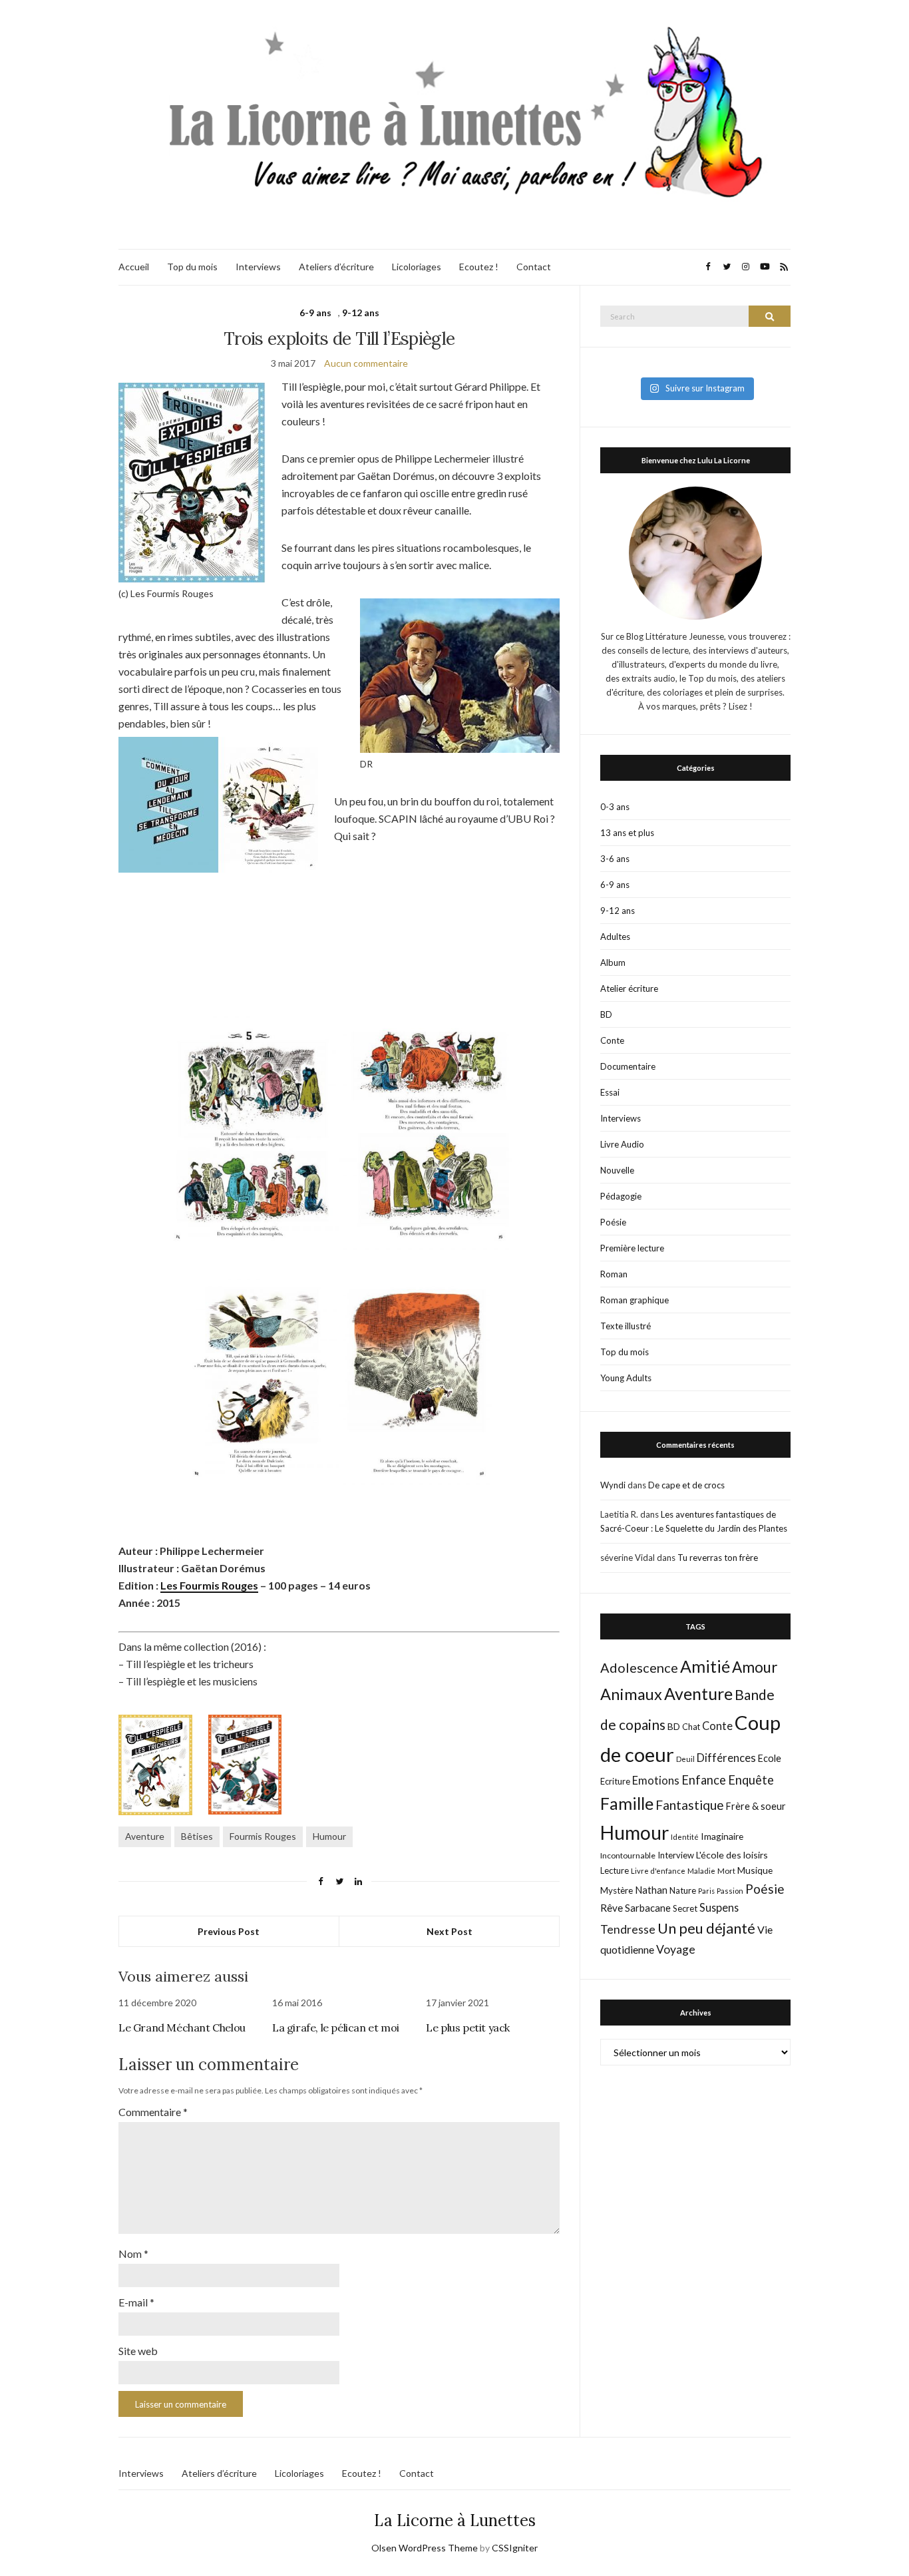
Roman (614, 1274)
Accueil (134, 267)
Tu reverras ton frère (718, 1558)
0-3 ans (615, 807)
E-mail (136, 2302)
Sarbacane (648, 1908)
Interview (676, 1855)
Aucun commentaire (366, 363)
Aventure (145, 1836)
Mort (726, 1870)
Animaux (631, 1694)
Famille (627, 1803)
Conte (612, 1040)
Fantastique (690, 1805)
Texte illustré (626, 1326)
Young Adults (626, 1378)
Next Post (450, 1931)
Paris (706, 1891)
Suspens (719, 1907)
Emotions (656, 1781)
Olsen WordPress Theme (425, 2548)
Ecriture (615, 1781)
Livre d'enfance (658, 1871)
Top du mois (192, 267)
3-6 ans (615, 859)
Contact (534, 267)
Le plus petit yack (468, 2028)
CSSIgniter (515, 2548)
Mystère (617, 1890)
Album (613, 963)
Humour (329, 1836)
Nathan (651, 1890)
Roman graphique (635, 1300)
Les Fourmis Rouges (209, 1585)
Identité (685, 1837)
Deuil (685, 1759)
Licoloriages (417, 267)
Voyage (676, 1949)
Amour (755, 1667)
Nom (133, 2254)
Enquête (751, 1780)
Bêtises (197, 1836)
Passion (730, 1891)
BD (606, 1014)
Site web (138, 2351)
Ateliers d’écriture (336, 267)
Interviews (258, 267)
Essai (610, 1092)
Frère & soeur (756, 1806)
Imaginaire (722, 1836)
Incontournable (628, 1855)
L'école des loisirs (732, 1855)
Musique (755, 1870)
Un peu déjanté (706, 1928)
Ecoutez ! (479, 267)
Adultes (615, 937)
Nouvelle (617, 1170)
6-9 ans (315, 313)
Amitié (705, 1666)
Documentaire (628, 1066)
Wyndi (613, 1485)
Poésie (613, 1222)
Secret (685, 1908)
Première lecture (632, 1248)
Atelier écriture (629, 988)
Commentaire (153, 2112)
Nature (683, 1890)
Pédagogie (621, 1196)
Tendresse (628, 1929)
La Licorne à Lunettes (455, 2520)
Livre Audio (622, 1144)
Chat (691, 1727)
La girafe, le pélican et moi (336, 2028)
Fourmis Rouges (263, 1836)
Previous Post (229, 1931)
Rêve (612, 1908)
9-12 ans (361, 313)
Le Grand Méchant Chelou (182, 2028)
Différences (726, 1758)
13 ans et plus (627, 833)
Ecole (770, 1758)
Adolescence (639, 1667)
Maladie (701, 1871)
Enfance (704, 1780)
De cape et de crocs (686, 1485)
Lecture (615, 1870)
